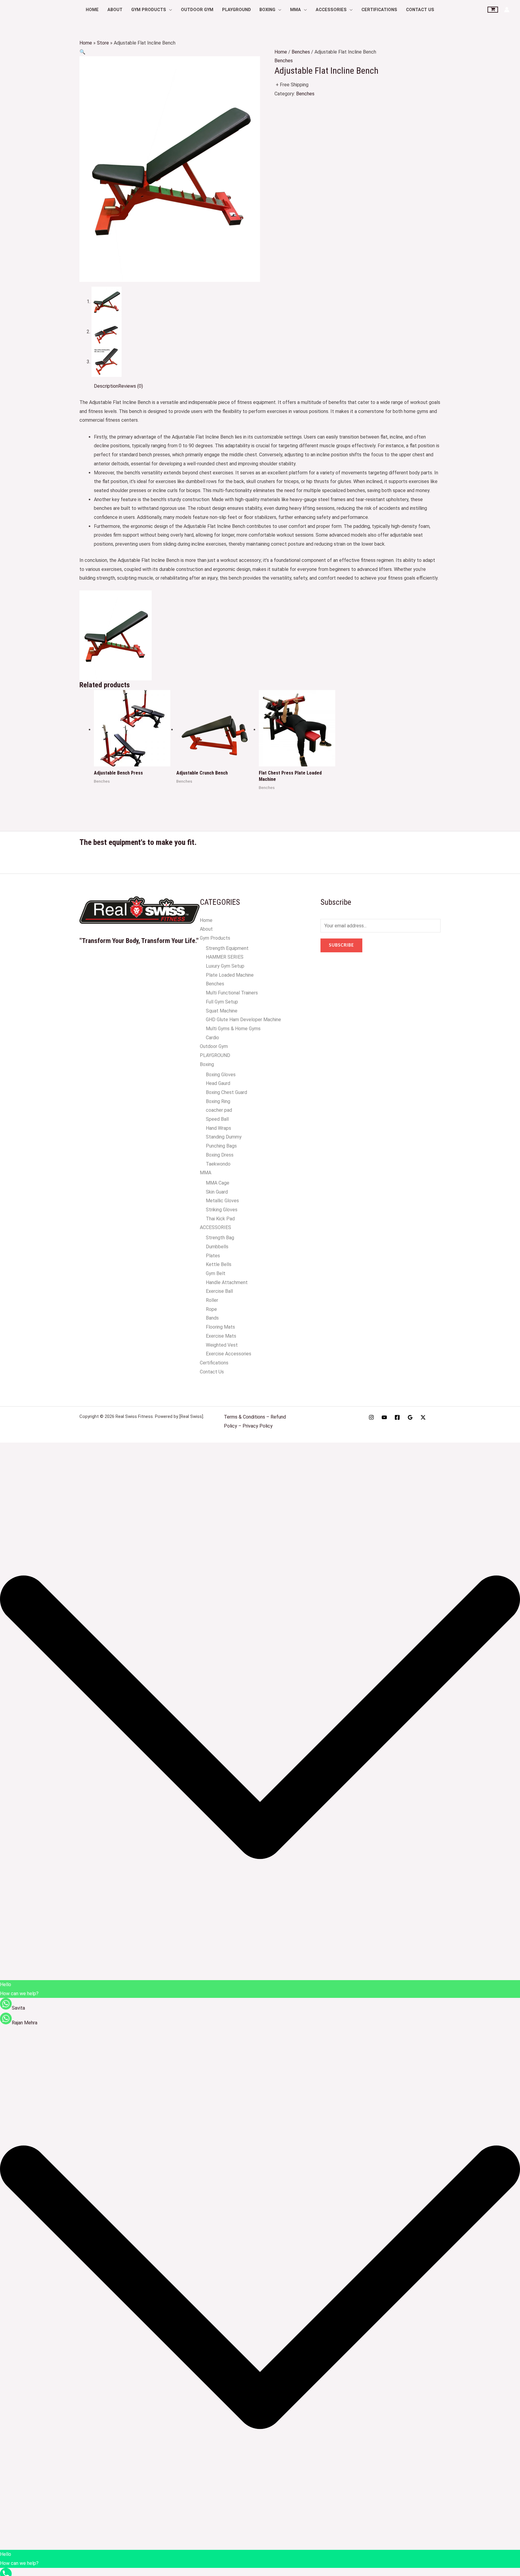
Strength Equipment (227, 948)
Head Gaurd (218, 1083)
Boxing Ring (218, 1101)
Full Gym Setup (222, 1002)
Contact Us (420, 10)
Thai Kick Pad (220, 1219)
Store (103, 43)
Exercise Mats (221, 1336)
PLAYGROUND (237, 10)
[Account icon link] (507, 10)
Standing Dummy (224, 1137)
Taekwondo (218, 1164)
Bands (212, 1318)
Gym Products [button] (149, 10)
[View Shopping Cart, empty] (493, 10)
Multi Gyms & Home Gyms (233, 1029)
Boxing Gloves (221, 1075)
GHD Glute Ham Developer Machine (243, 1020)
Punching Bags (221, 1146)
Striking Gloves (222, 1210)
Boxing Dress (220, 1155)
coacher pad (219, 1110)
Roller (212, 1300)
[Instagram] (371, 1417)
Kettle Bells (219, 1264)
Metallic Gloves (222, 1201)
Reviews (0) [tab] (131, 386)
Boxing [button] (267, 10)
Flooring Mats (220, 1327)
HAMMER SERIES (225, 957)
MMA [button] (296, 10)
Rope (211, 1309)
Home (92, 10)
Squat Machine (222, 1011)
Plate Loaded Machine (230, 975)
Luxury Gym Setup (225, 966)
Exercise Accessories (229, 1354)
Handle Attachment (227, 1282)
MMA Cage (218, 1183)
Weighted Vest (222, 1345)
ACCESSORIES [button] (331, 10)
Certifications (379, 10)
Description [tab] (106, 386)
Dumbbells (217, 1247)
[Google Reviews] (410, 1417)
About (115, 10)
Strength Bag (220, 1238)
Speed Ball (217, 1119)
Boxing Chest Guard (226, 1092)
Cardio (212, 1038)
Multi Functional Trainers (232, 993)
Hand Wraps (218, 1128)
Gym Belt (216, 1273)
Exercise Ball (219, 1291)
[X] (423, 1417)
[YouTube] (384, 1417)
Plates (213, 1256)
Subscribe (341, 945)
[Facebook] (397, 1417)
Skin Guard (217, 1192)
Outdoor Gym (197, 10)
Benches (301, 52)
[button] (82, 52)
